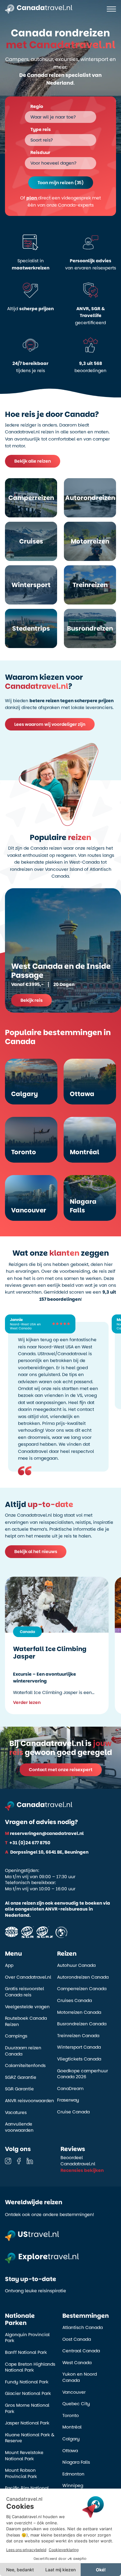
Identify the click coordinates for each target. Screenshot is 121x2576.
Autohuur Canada (76, 1965)
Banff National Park (26, 2352)
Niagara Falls (76, 2462)
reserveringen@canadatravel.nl (44, 1833)
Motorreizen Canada (79, 2012)
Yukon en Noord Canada (80, 2377)
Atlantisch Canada (83, 2328)
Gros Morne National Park (27, 2408)
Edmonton (73, 2474)
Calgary (71, 2439)
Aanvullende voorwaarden (19, 2127)
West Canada (77, 2363)
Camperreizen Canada (82, 1989)
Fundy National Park (27, 2382)
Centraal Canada (81, 2351)
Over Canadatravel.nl (28, 1977)
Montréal (72, 2427)
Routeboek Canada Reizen (26, 2021)
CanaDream (70, 2089)
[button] (60, 201)
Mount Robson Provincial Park (21, 2473)
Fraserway (68, 2100)
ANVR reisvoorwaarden (29, 2101)
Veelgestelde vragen (27, 2007)
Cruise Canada (73, 2112)
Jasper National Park (27, 2423)
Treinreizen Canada (78, 2036)
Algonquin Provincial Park (27, 2338)
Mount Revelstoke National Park (24, 2456)
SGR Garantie (19, 2089)
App (9, 1965)
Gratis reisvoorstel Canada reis (25, 1992)
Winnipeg (73, 2486)
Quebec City (76, 2404)
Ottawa (70, 2451)
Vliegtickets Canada (79, 2059)
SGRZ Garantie (21, 2077)
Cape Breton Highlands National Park (30, 2367)
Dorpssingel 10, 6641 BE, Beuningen (47, 1852)
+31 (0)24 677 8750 (28, 1843)
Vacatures (16, 2113)
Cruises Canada (74, 2001)
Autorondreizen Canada (83, 1977)
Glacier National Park (28, 2394)
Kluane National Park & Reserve (30, 2438)
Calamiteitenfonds (25, 2066)
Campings (16, 2036)
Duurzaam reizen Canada (23, 2051)
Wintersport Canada (79, 2047)
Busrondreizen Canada (82, 2024)
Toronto (71, 2416)
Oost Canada (77, 2339)
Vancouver (74, 2392)
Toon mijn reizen (61, 183)
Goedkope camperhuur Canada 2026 (83, 2074)
